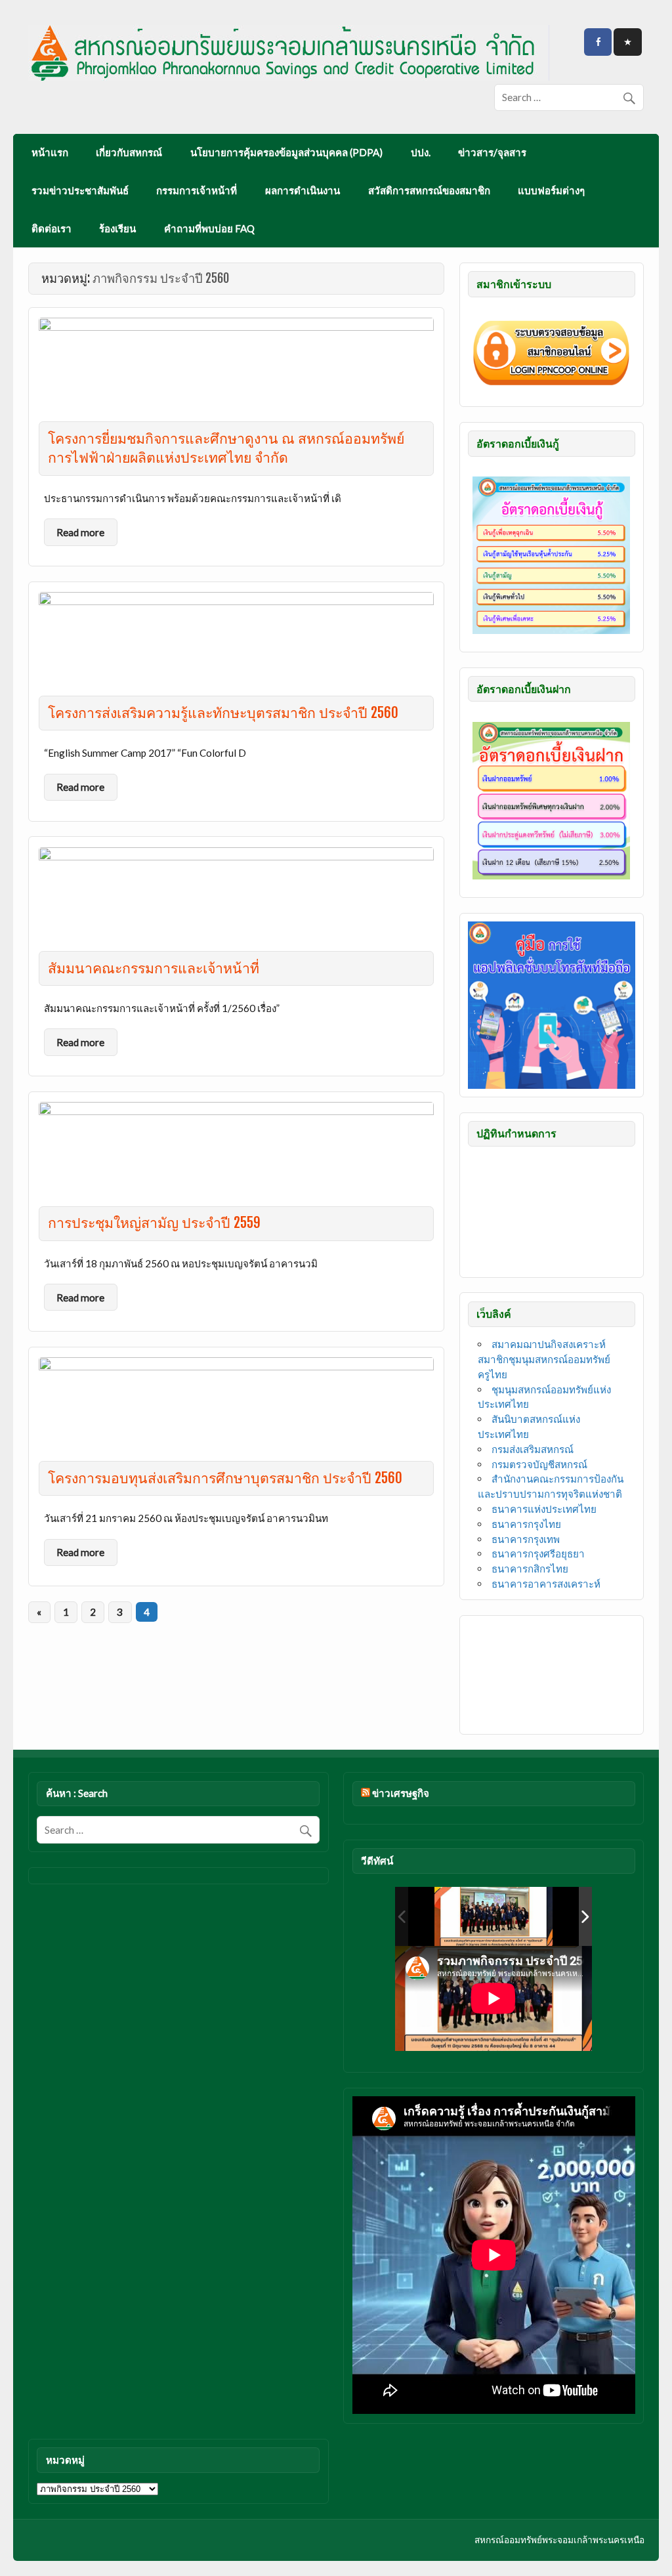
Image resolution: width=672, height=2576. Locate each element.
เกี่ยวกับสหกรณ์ (129, 152)
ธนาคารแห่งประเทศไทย (544, 1509)
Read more (80, 532)
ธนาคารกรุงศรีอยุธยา (538, 1553)
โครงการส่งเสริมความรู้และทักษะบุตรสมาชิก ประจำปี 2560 (223, 713)
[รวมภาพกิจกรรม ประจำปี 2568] (493, 1916)
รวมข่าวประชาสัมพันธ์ (80, 190)
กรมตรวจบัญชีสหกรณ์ (539, 1464)
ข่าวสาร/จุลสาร (492, 152)
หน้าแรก (50, 152)
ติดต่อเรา (52, 228)
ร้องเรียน (117, 228)
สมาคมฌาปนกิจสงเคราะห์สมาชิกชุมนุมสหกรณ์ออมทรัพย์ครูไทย (544, 1359)
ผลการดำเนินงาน (303, 190)
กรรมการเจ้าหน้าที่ (197, 190)
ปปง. (421, 152)
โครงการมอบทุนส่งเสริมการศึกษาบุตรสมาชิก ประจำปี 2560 (225, 1478)
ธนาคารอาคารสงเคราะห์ (546, 1584)
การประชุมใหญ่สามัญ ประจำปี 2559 (154, 1223)
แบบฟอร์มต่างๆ (551, 190)
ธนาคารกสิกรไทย (530, 1569)
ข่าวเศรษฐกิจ (401, 1793)
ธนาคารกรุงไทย (526, 1524)
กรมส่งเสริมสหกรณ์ (533, 1449)
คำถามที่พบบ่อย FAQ (209, 228)
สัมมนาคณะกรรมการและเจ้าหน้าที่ (154, 968)
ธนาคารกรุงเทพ (526, 1539)
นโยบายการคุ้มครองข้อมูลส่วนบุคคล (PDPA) (286, 152)
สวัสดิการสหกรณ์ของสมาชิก (429, 190)
